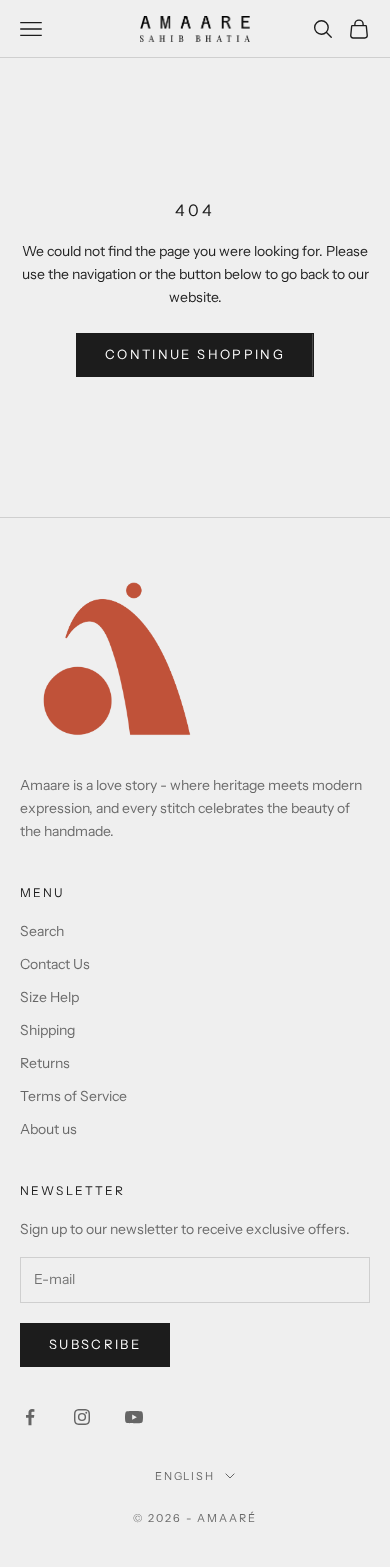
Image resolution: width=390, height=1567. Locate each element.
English (185, 1476)
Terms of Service (73, 1096)
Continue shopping (195, 354)
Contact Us (55, 964)
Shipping (47, 1030)
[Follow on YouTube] (134, 1417)
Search (42, 931)
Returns (45, 1063)
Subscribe (95, 1344)
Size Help (49, 997)
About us (48, 1129)
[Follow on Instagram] (82, 1417)
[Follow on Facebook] (30, 1417)
